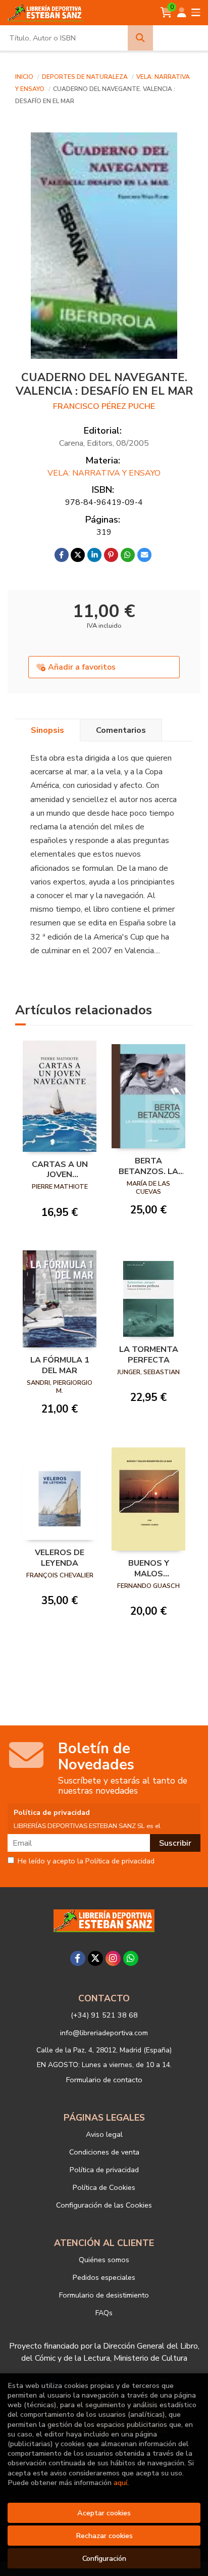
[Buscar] (140, 38)
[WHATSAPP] (131, 1958)
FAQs (104, 2313)
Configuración (104, 2558)
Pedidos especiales (104, 2277)
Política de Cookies (104, 2187)
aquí (120, 2483)
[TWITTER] (95, 1958)
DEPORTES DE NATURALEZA (86, 77)
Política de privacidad (104, 2170)
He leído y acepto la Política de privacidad (86, 1861)
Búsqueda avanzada (180, 38)
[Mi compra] (166, 13)
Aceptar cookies (104, 2513)
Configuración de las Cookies (104, 2205)
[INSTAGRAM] (113, 1958)
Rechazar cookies (104, 2536)
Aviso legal (104, 2134)
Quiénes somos (104, 2260)
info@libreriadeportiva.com (104, 2033)
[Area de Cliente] (182, 13)
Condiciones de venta (104, 2152)
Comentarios (121, 730)
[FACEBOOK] (78, 1958)
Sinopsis (47, 730)
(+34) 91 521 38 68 (104, 2015)
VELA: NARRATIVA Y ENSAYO (104, 473)
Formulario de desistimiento (104, 2295)
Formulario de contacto (104, 2080)
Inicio (24, 77)
